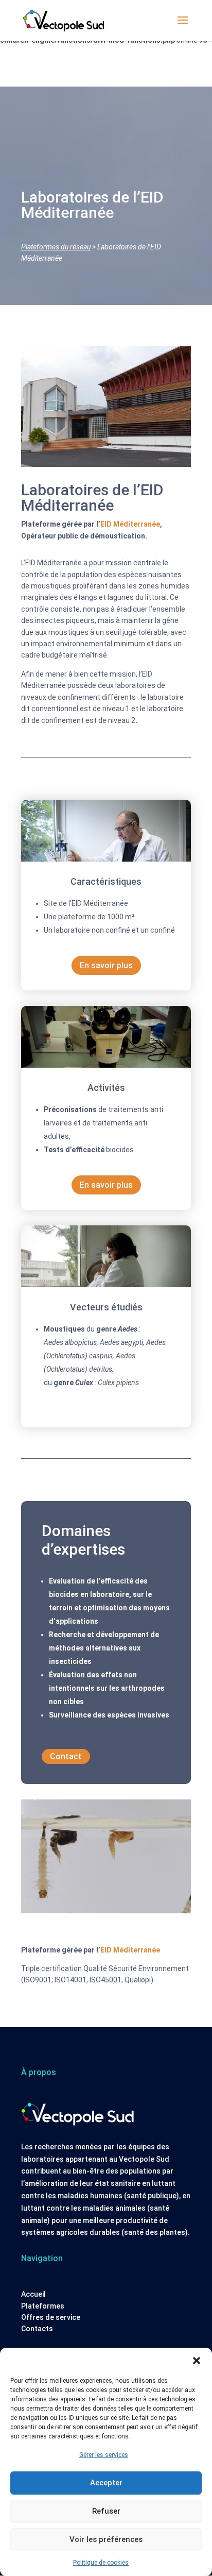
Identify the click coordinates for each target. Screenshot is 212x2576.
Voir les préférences (106, 2539)
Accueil (33, 2294)
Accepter (106, 2483)
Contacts (37, 2329)
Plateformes (43, 2306)
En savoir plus (106, 965)
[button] (197, 2361)
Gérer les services (104, 2455)
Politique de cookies (101, 2563)
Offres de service (51, 2317)
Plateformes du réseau (56, 247)
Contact (66, 1756)
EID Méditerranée (130, 524)
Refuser (106, 2511)
